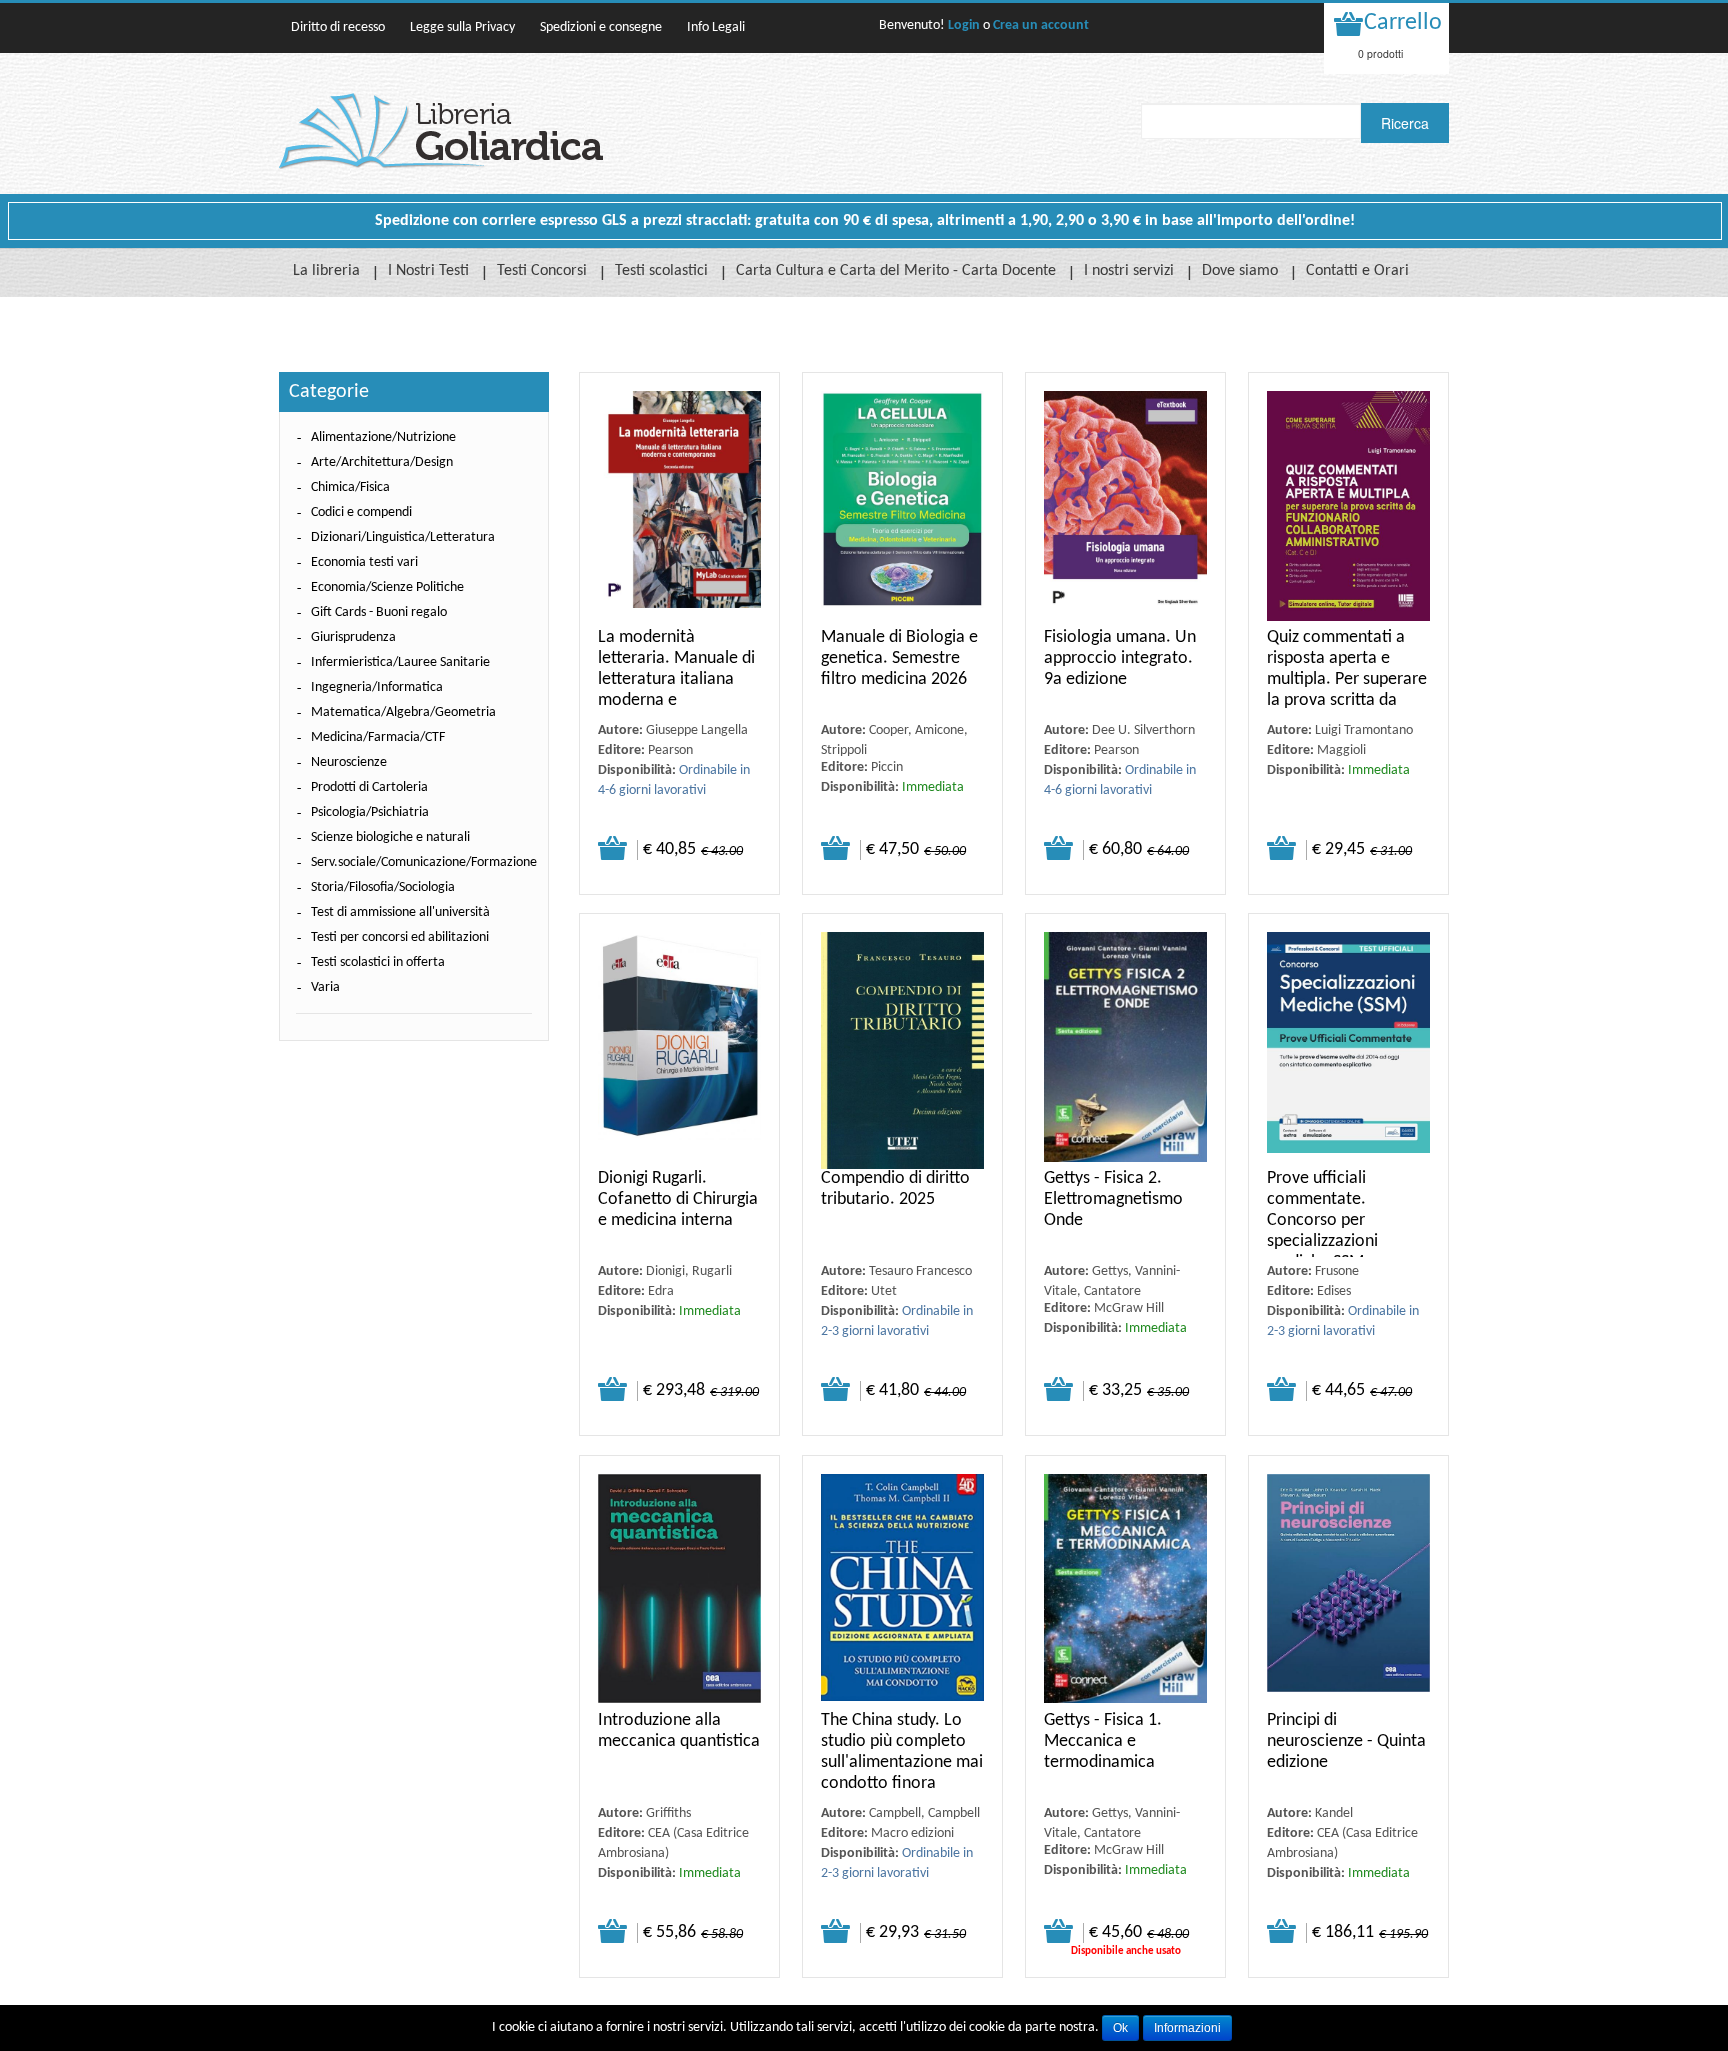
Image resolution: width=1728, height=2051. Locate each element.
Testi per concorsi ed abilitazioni (400, 937)
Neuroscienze (349, 762)
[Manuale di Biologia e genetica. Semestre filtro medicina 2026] (902, 509)
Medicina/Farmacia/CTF (378, 737)
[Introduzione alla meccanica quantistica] (679, 1592)
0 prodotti (1380, 53)
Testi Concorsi (542, 271)
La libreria (326, 271)
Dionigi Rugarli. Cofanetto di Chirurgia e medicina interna (678, 1199)
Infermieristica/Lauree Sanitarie (400, 662)
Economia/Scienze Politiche (387, 587)
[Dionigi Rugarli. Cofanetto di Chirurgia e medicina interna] (679, 1050)
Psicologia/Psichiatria (370, 812)
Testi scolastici (661, 271)
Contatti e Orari (1357, 271)
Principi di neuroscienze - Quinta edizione (1346, 1741)
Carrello (1403, 23)
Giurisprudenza (353, 637)
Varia (325, 987)
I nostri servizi (1129, 271)
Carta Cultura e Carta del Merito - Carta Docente (896, 271)
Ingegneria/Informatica (377, 687)
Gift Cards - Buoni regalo (379, 612)
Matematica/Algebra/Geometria (403, 712)
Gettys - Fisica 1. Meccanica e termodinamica (1103, 1741)
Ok (1120, 2028)
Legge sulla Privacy (462, 27)
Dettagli (612, 848)
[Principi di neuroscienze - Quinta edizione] (1348, 1592)
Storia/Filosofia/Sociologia (383, 887)
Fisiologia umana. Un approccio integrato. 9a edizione (1120, 658)
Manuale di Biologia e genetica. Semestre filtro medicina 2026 (899, 658)
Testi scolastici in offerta (378, 962)
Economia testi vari (364, 562)
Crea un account (1041, 25)
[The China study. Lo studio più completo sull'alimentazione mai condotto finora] (902, 1592)
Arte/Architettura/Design (382, 462)
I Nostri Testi (428, 271)
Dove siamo (1240, 271)
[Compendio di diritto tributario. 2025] (902, 1050)
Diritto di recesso (338, 27)
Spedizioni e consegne (601, 27)
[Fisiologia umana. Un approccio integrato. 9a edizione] (1125, 509)
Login (964, 25)
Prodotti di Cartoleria (369, 787)
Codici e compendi (361, 512)
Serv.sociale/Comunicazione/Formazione (424, 862)
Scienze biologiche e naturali (390, 837)
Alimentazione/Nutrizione (383, 437)
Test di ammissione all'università (400, 912)
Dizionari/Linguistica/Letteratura (403, 537)
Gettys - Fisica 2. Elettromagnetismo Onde (1113, 1199)
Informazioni (1187, 2028)
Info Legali (716, 27)
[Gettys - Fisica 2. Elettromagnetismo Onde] (1125, 1050)
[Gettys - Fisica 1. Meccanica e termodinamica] (1125, 1592)
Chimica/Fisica (350, 487)
